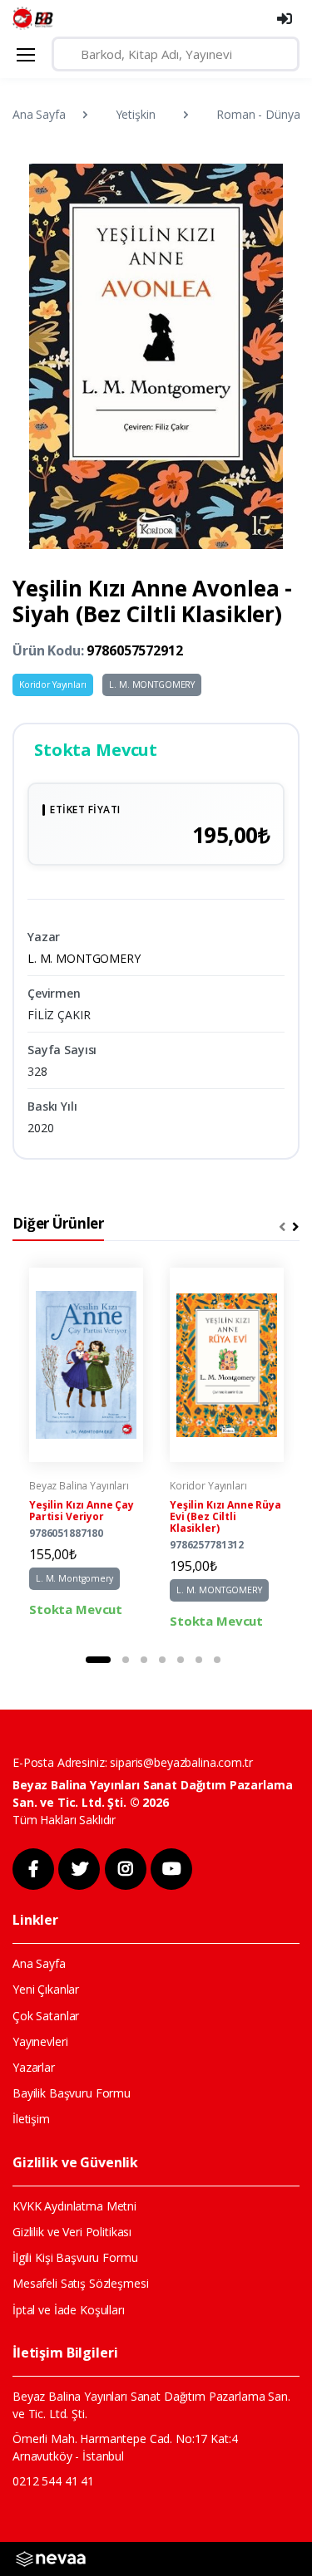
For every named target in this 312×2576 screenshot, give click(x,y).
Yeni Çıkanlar (46, 1989)
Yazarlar (34, 2067)
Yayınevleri (40, 2041)
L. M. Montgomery (74, 1578)
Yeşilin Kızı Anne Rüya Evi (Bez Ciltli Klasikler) (225, 1516)
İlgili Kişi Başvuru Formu (75, 2257)
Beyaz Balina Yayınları (79, 1486)
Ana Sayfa (39, 114)
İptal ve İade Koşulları (69, 2310)
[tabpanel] (86, 1449)
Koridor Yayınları (53, 684)
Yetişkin (136, 114)
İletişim (31, 2119)
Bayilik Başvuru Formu (72, 2093)
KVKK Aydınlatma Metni (74, 2206)
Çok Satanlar (46, 2016)
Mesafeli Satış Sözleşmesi (80, 2283)
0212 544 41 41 (53, 2481)
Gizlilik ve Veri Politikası (72, 2232)
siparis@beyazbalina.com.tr (181, 1762)
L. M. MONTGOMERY (152, 684)
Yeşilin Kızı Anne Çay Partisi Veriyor (82, 1511)
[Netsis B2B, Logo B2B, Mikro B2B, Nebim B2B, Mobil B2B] (51, 2557)
